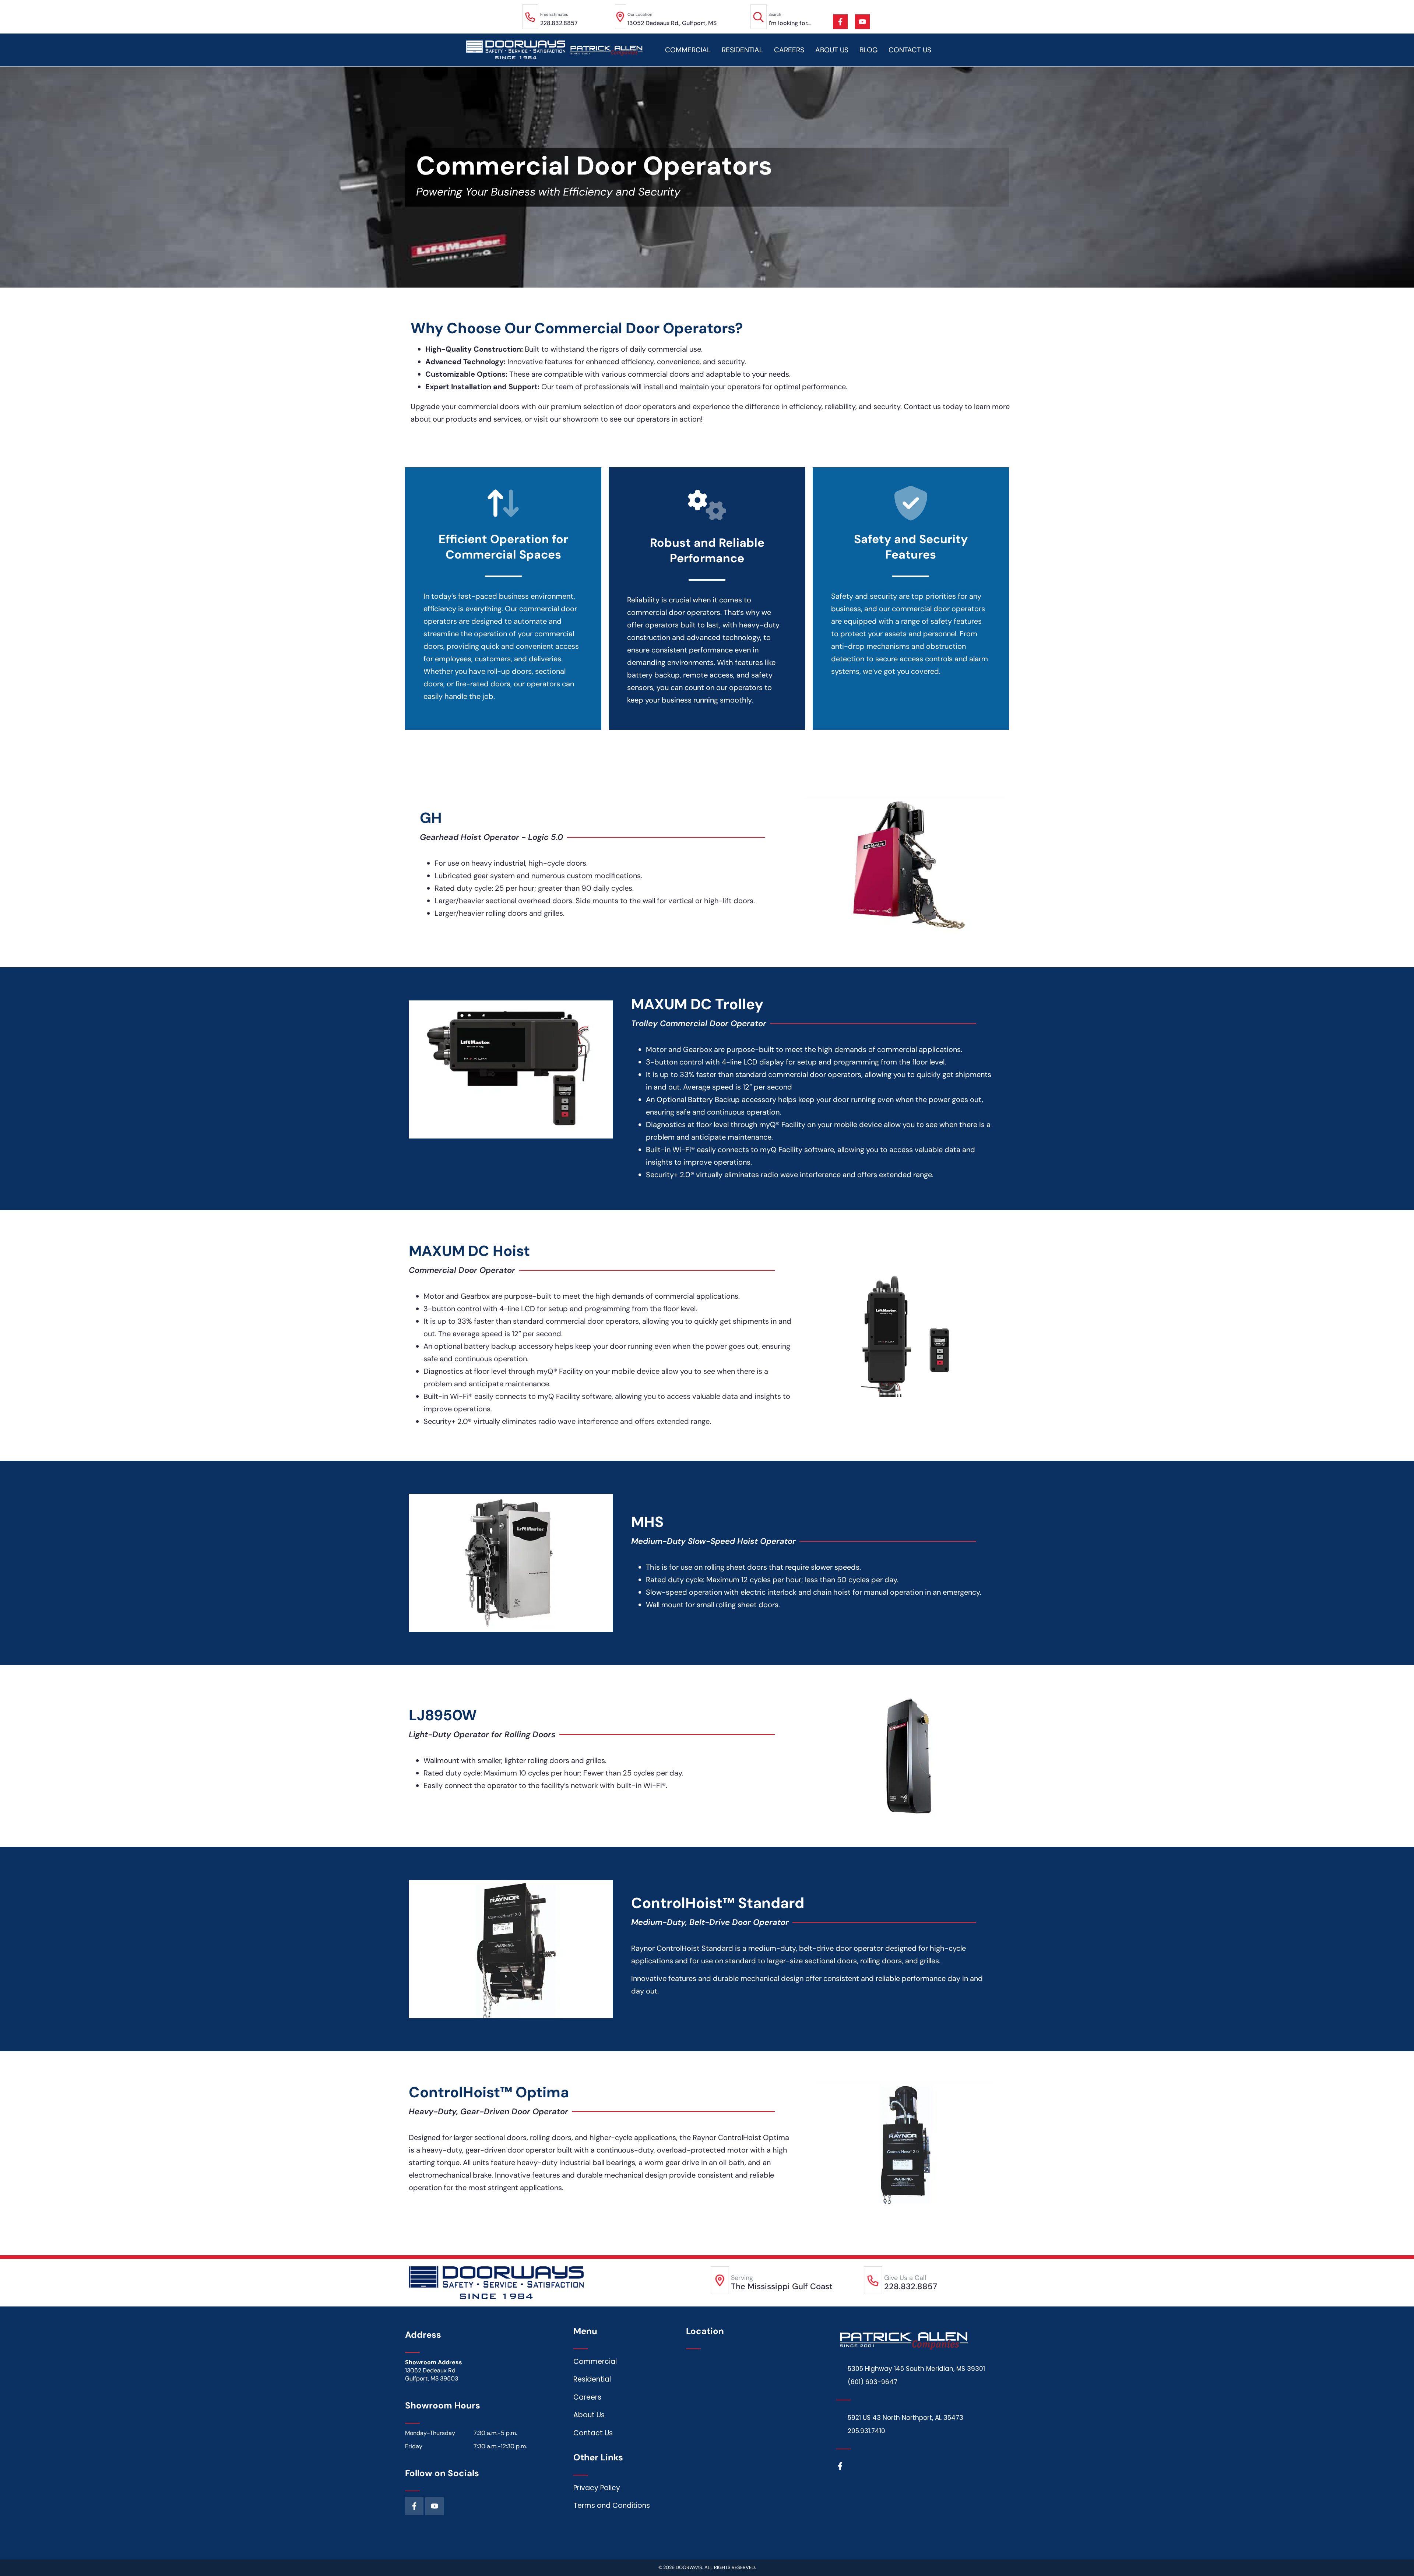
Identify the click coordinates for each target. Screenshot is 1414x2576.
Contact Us (910, 50)
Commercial (688, 50)
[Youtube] (862, 22)
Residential (742, 50)
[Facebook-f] (840, 22)
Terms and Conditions (612, 2505)
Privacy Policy (597, 2488)
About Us (832, 50)
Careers (789, 50)
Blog (868, 50)
